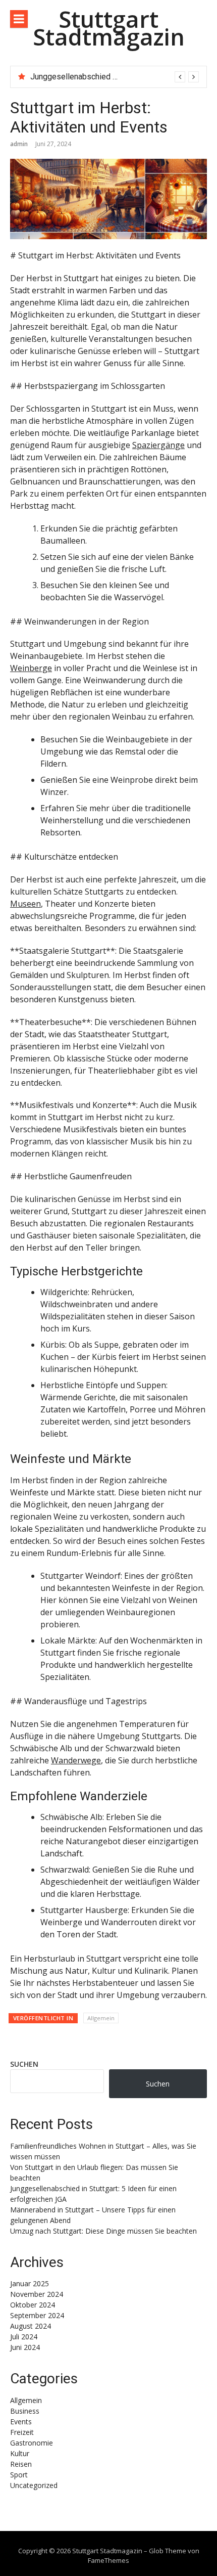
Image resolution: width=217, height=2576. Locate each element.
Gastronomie (32, 2443)
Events (21, 2422)
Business (25, 2411)
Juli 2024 (24, 2337)
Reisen (21, 2464)
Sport (19, 2475)
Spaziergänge (158, 445)
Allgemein (101, 2018)
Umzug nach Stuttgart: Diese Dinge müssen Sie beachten (103, 2231)
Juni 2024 (25, 2347)
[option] (115, 77)
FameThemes (108, 2560)
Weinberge (31, 668)
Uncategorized (34, 2485)
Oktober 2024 (33, 2305)
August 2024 (31, 2326)
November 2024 (37, 2294)
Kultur (20, 2453)
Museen (25, 904)
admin (19, 144)
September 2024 (37, 2315)
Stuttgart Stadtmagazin (109, 28)
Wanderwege (76, 1760)
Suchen (24, 2064)
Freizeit (22, 2432)
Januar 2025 (30, 2283)
